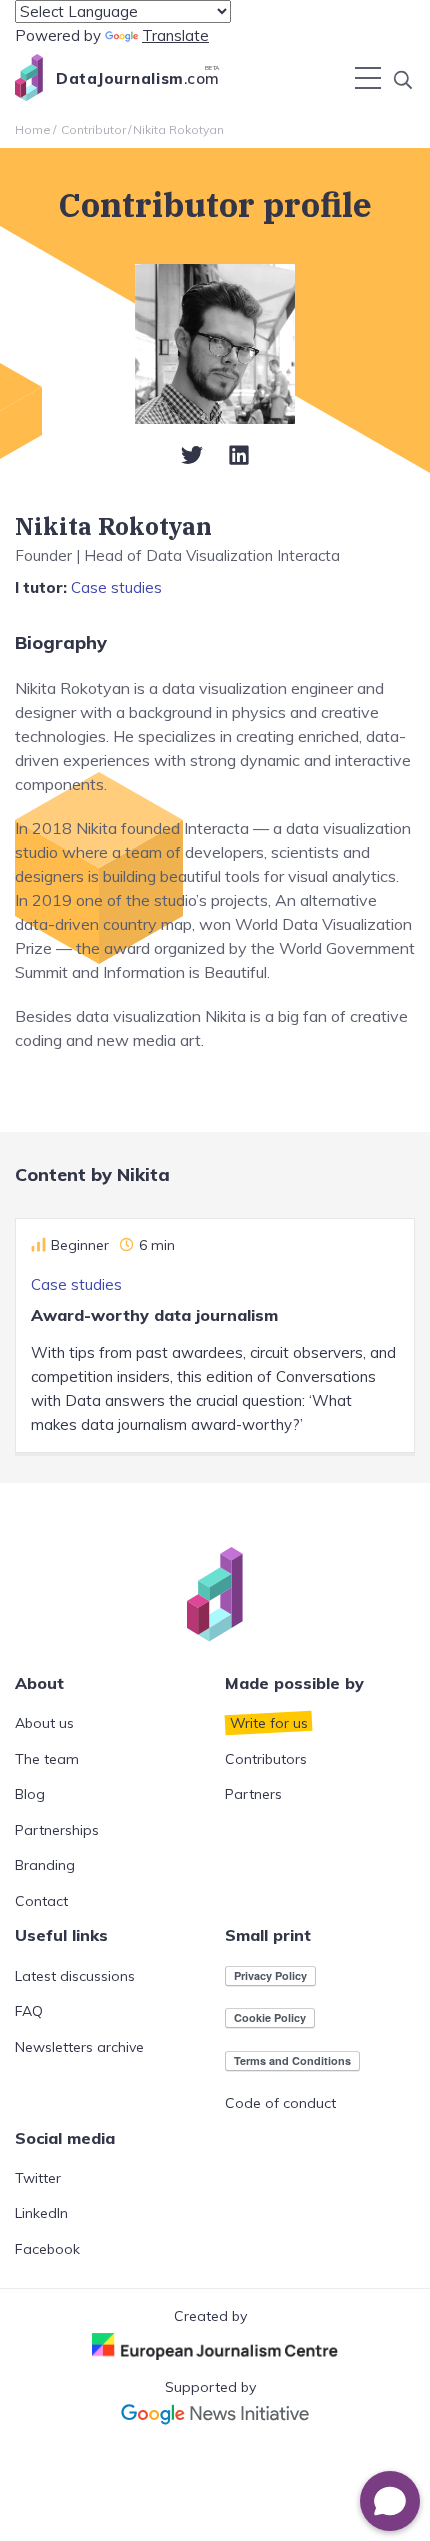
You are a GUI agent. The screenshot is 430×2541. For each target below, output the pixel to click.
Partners (253, 1794)
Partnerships (57, 1830)
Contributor (93, 129)
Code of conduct (280, 2103)
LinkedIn (41, 2213)
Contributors (266, 1759)
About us (44, 1723)
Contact (41, 1901)
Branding (45, 1865)
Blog (30, 1794)
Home (33, 129)
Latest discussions (75, 1976)
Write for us (269, 1723)
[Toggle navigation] (368, 78)
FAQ (29, 2011)
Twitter (38, 2178)
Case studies (116, 587)
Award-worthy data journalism (154, 1315)
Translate (175, 35)
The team (47, 1759)
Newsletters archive (79, 2047)
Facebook (47, 2249)
